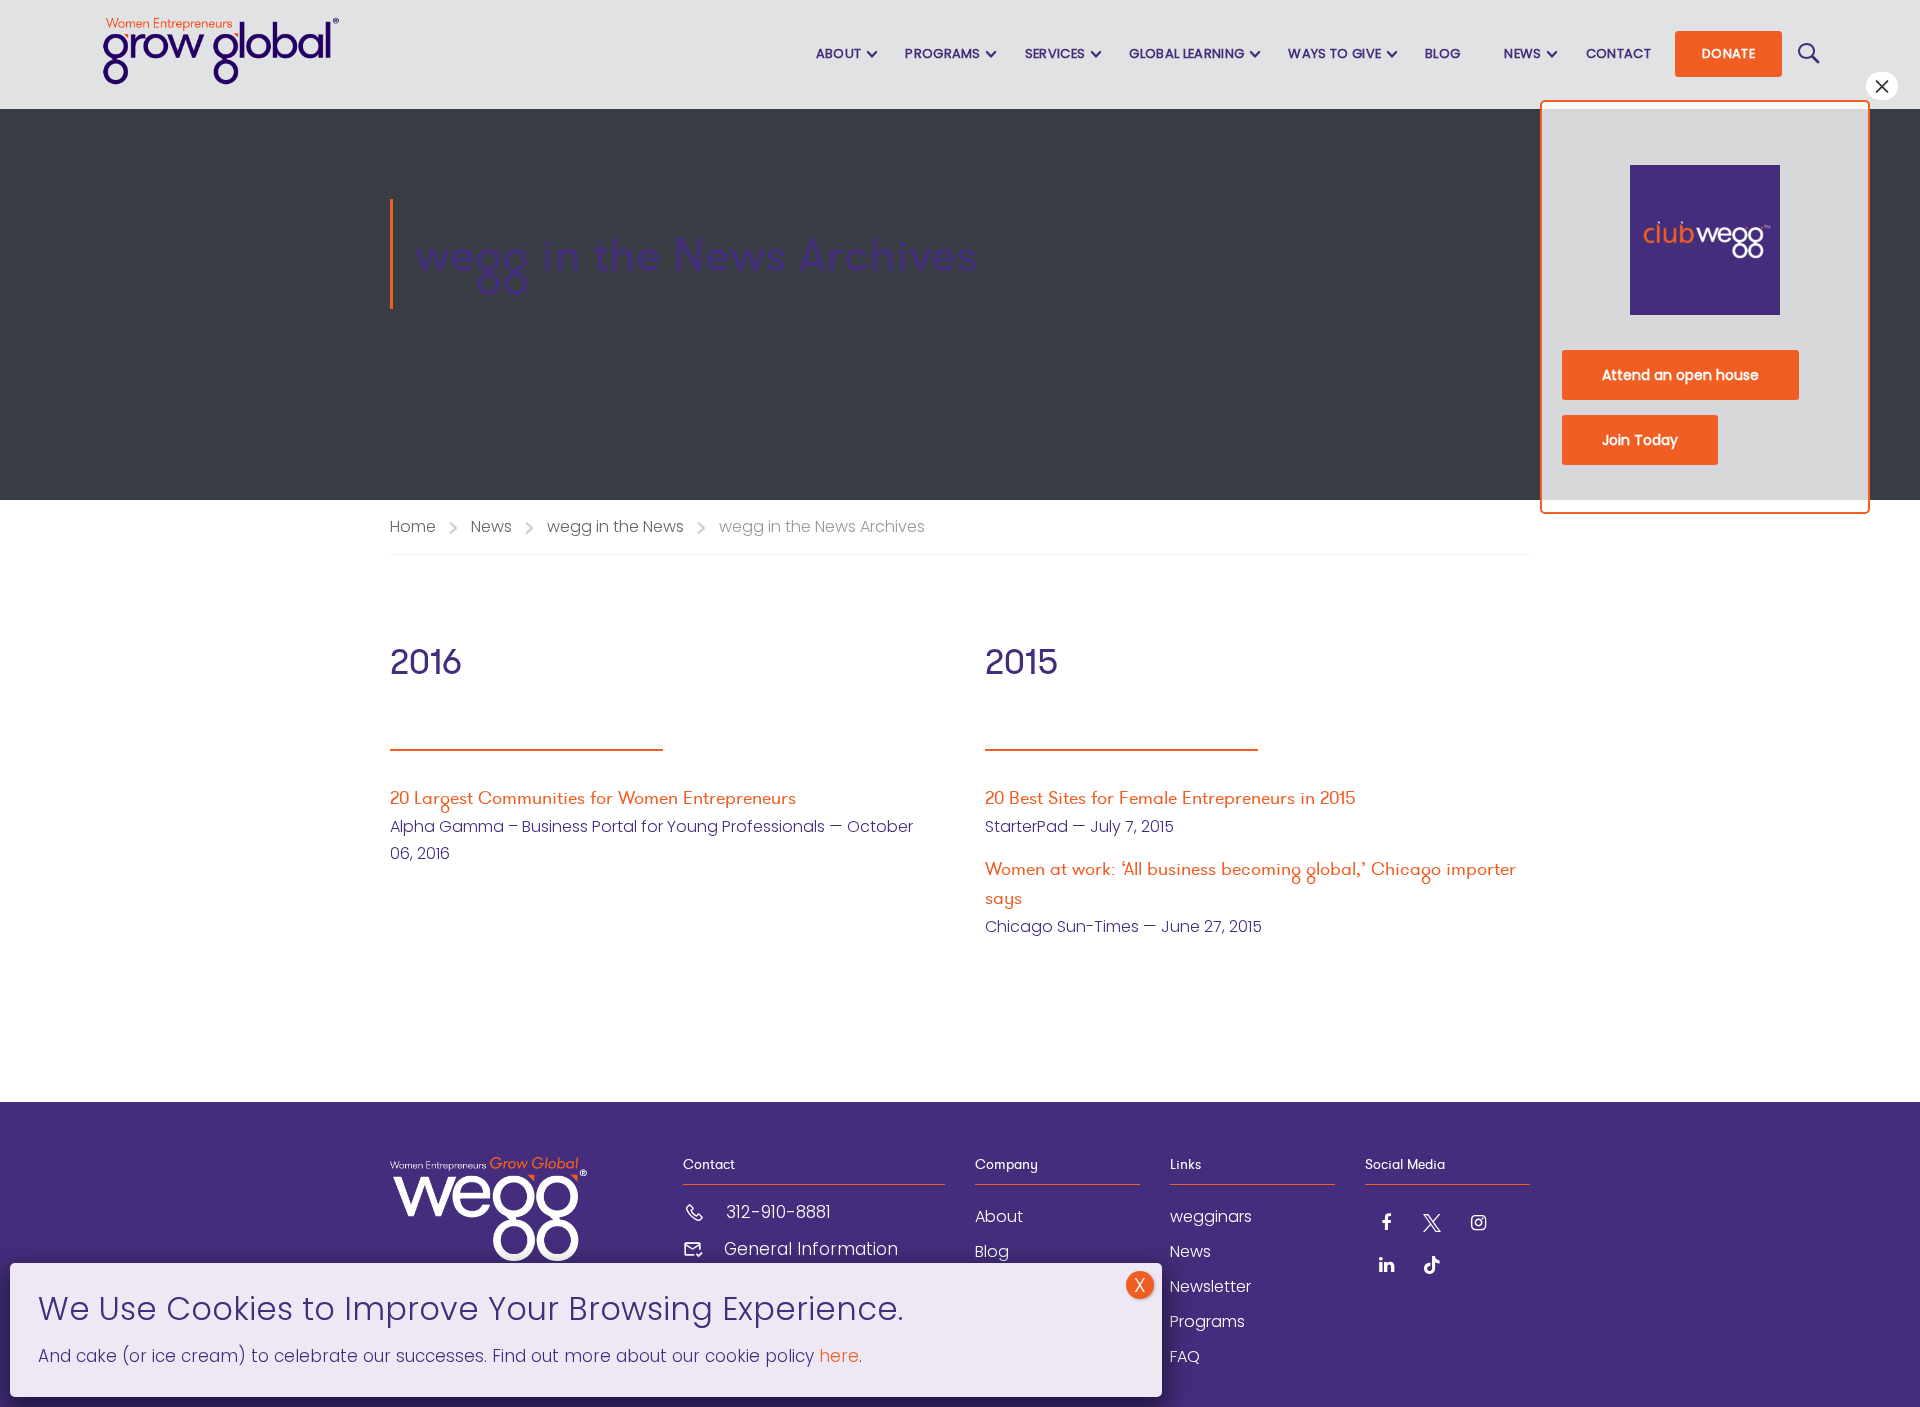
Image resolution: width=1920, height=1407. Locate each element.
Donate (1728, 53)
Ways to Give (1334, 53)
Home (413, 526)
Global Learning (1186, 53)
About (839, 53)
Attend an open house (1680, 375)
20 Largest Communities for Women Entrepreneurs (593, 797)
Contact (1618, 53)
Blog (1442, 53)
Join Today (1640, 440)
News (1522, 53)
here (836, 1356)
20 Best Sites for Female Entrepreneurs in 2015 (1170, 797)
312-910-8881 (778, 1212)
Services (1055, 53)
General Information (811, 1249)
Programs (943, 53)
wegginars (1211, 1216)
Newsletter (1210, 1286)
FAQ (1185, 1356)
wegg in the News (615, 526)
